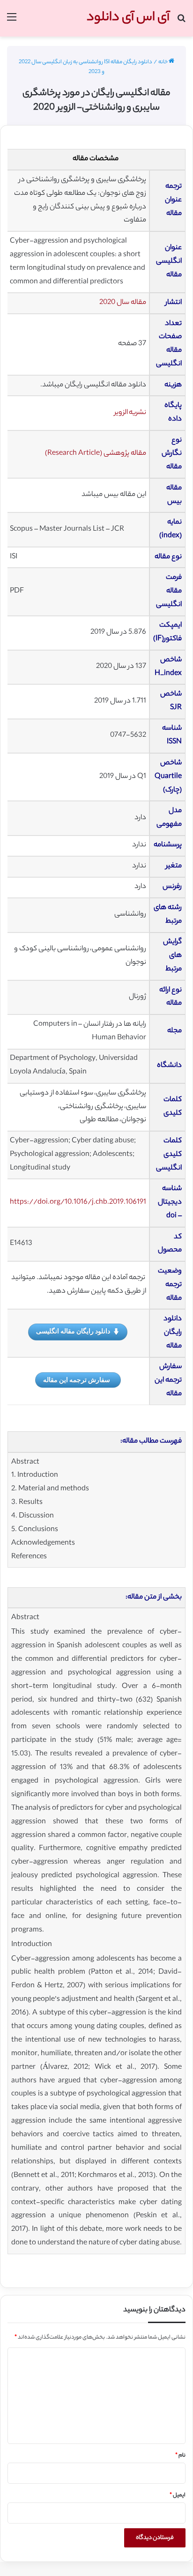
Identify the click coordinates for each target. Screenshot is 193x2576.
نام (180, 2456)
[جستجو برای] (181, 22)
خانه (163, 62)
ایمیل (178, 2495)
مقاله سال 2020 (123, 303)
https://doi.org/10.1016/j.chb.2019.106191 (78, 1203)
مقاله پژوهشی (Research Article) (96, 454)
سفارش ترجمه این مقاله (77, 1380)
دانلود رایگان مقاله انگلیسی (73, 1331)
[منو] (12, 22)
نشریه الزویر (130, 413)
